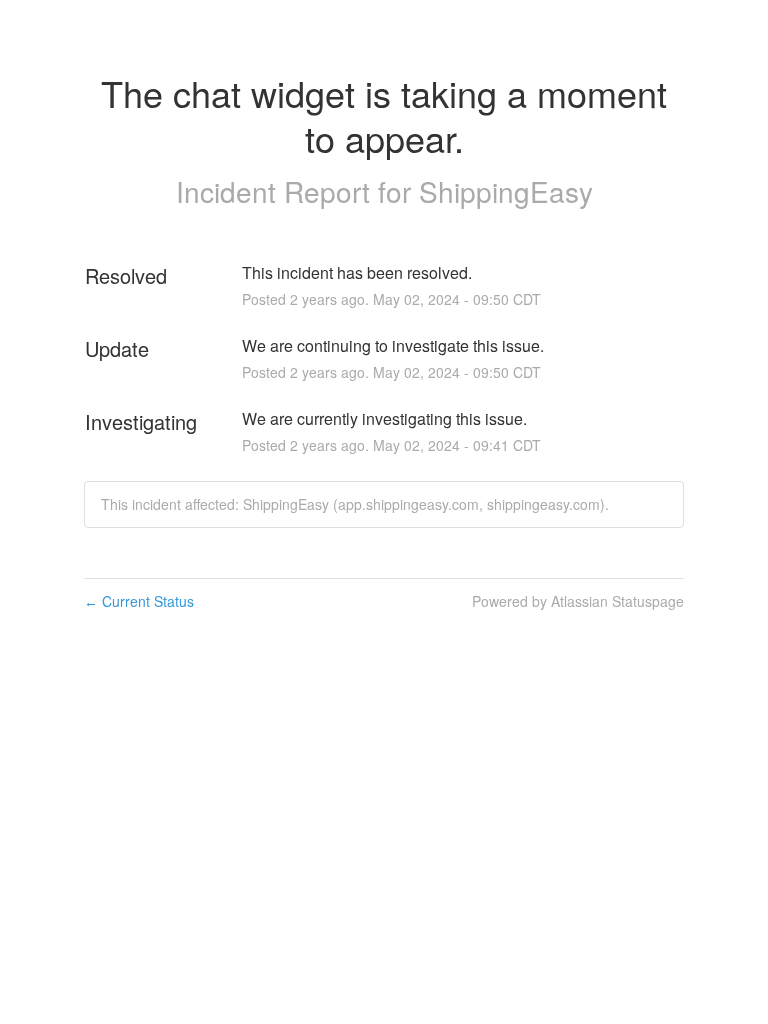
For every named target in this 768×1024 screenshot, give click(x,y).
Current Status (139, 601)
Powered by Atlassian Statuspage (578, 601)
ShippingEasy (506, 191)
